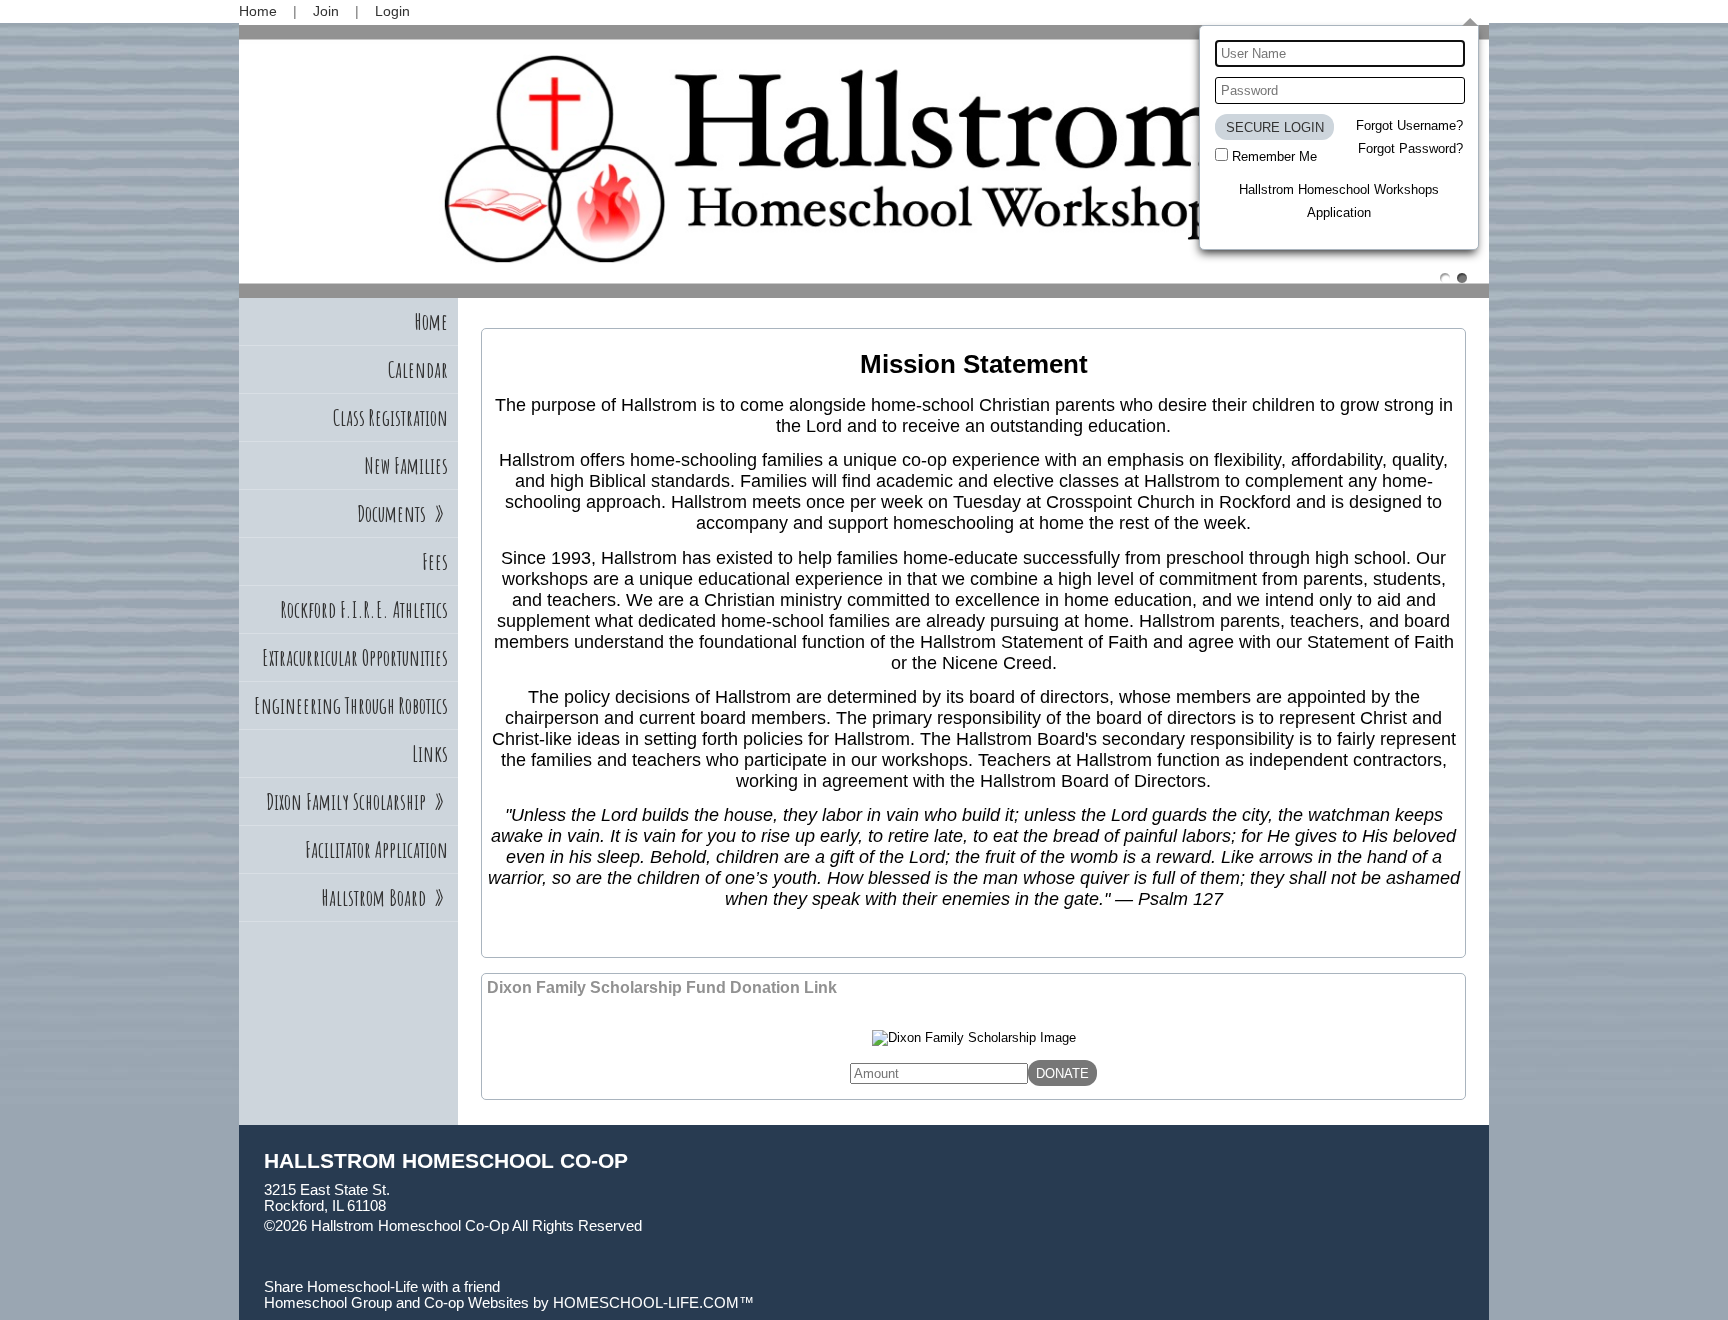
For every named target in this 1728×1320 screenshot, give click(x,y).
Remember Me (1274, 156)
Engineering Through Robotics (351, 705)
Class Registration (390, 417)
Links (430, 753)
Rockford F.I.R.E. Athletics (364, 609)
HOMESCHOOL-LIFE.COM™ (653, 1303)
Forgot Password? (1410, 148)
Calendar (418, 369)
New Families (406, 465)
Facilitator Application (376, 849)
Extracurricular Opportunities (355, 657)
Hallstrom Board (385, 897)
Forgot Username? (1409, 125)
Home (431, 321)
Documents (402, 513)
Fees (435, 561)
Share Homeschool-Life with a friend (382, 1287)
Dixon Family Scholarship (357, 801)
